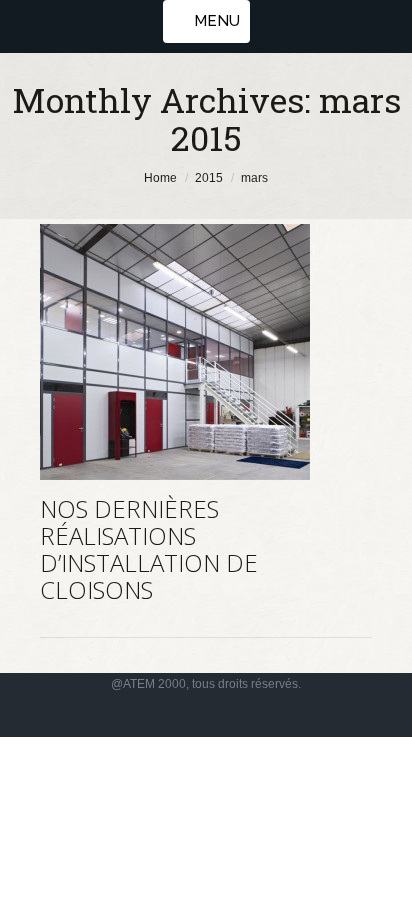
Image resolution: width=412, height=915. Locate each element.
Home (160, 178)
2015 (209, 178)
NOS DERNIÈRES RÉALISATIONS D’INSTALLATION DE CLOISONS (149, 549)
